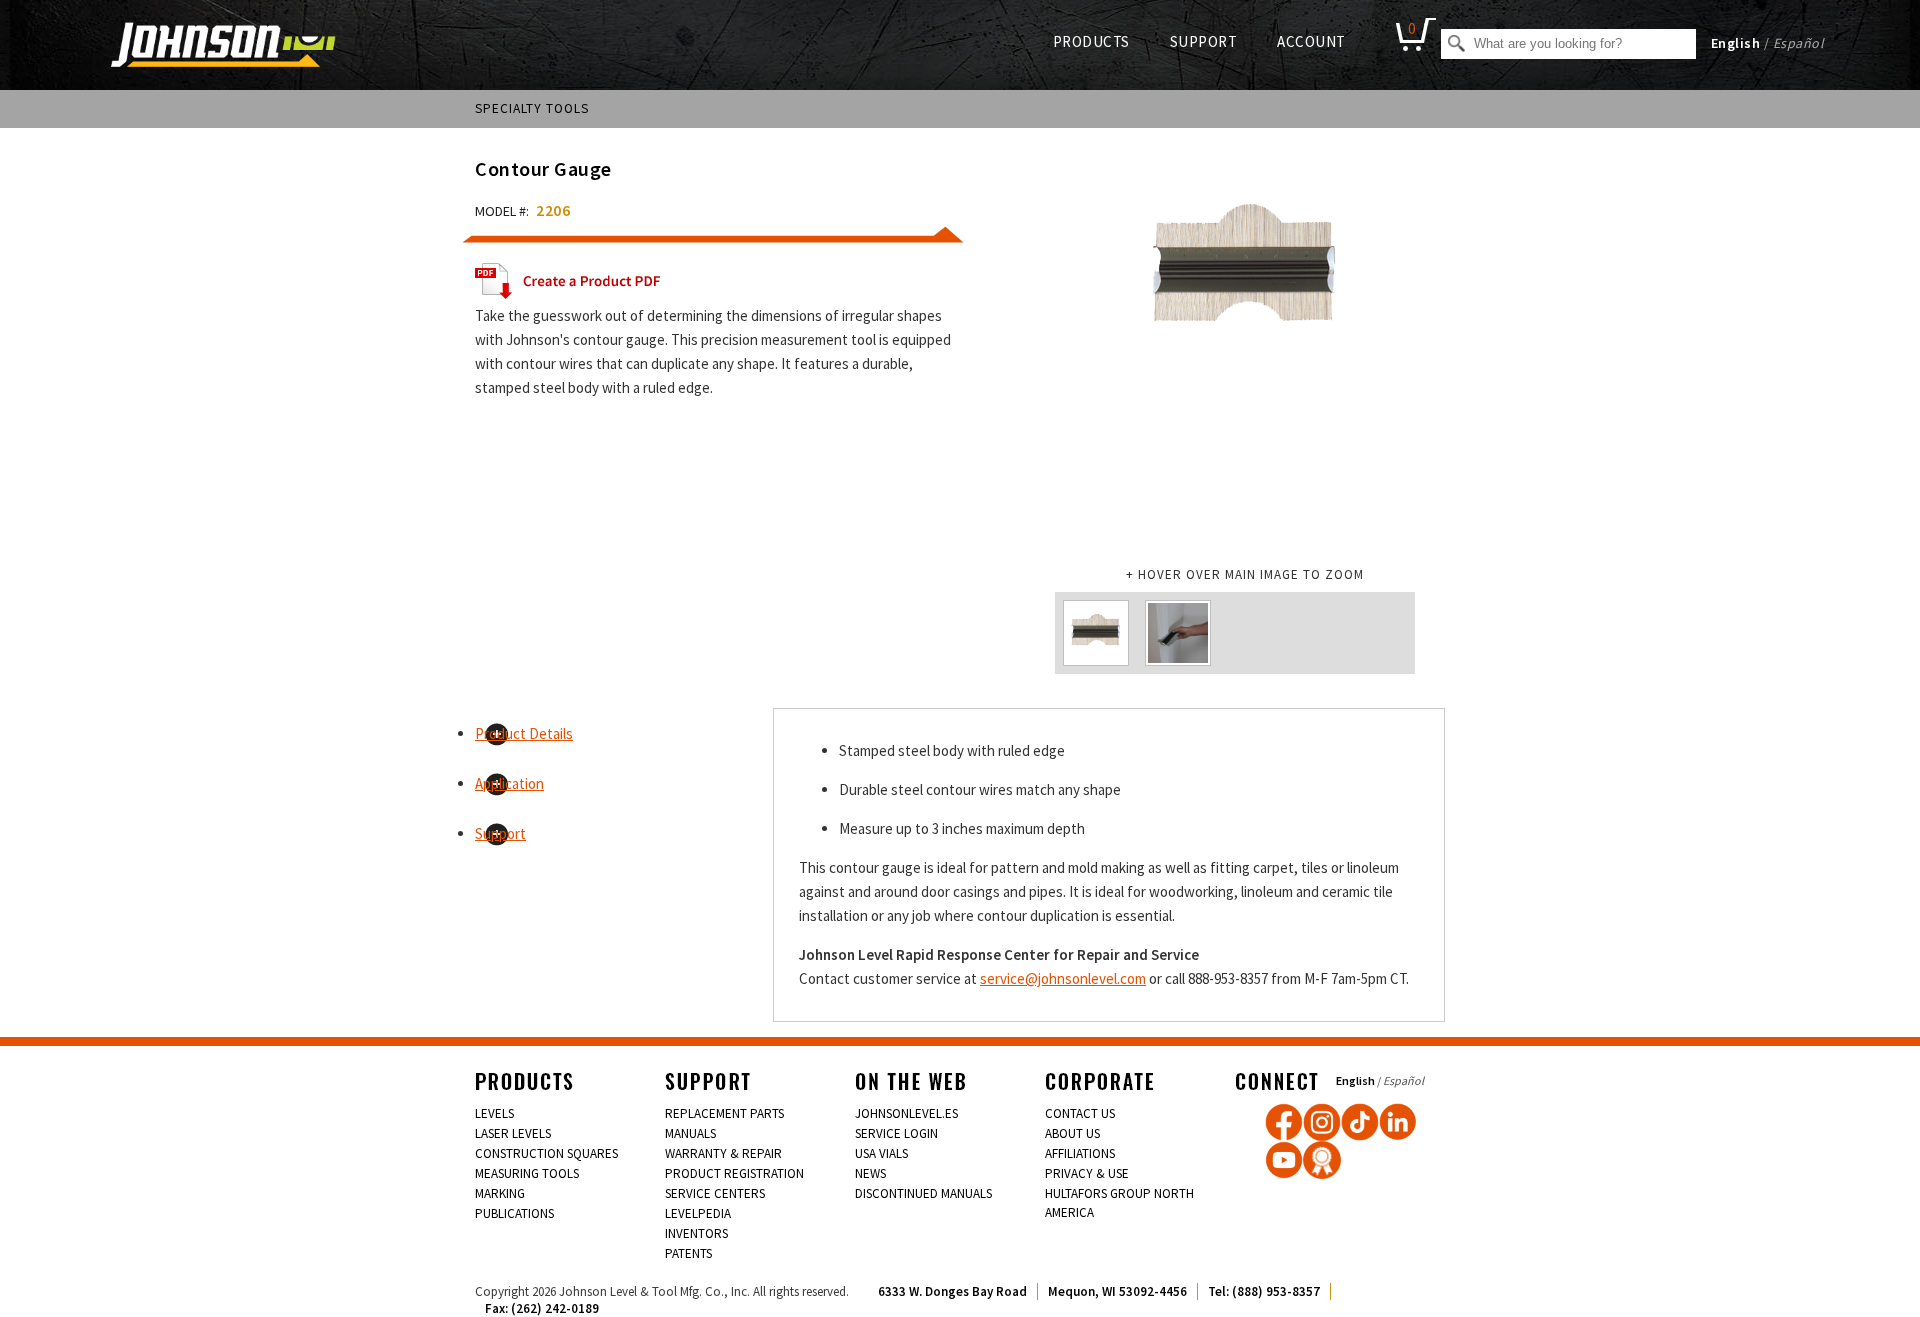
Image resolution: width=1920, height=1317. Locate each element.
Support (500, 833)
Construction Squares (546, 1153)
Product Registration (734, 1173)
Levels (494, 1113)
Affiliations (1080, 1153)
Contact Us (1080, 1113)
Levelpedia (698, 1213)
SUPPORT (1204, 41)
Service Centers (715, 1193)
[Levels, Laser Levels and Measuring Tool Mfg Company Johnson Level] (223, 47)
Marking (500, 1193)
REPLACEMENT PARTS (724, 1113)
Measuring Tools (527, 1173)
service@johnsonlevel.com (1063, 978)
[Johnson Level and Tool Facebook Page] (1284, 1122)
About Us (1072, 1133)
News (870, 1173)
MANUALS (690, 1133)
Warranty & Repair (723, 1153)
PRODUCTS (1091, 41)
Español (1799, 43)
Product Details (524, 733)
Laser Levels (513, 1133)
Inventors (696, 1233)
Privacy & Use (1087, 1173)
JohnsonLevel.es (906, 1113)
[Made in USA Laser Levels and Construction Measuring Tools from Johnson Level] (1322, 1122)
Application (509, 783)
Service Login (896, 1133)
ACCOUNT (1311, 41)
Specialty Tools (532, 108)
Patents (688, 1253)
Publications (514, 1213)
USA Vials (881, 1153)
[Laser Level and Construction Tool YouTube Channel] (1284, 1160)
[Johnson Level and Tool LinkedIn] (1398, 1122)
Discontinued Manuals (923, 1193)
